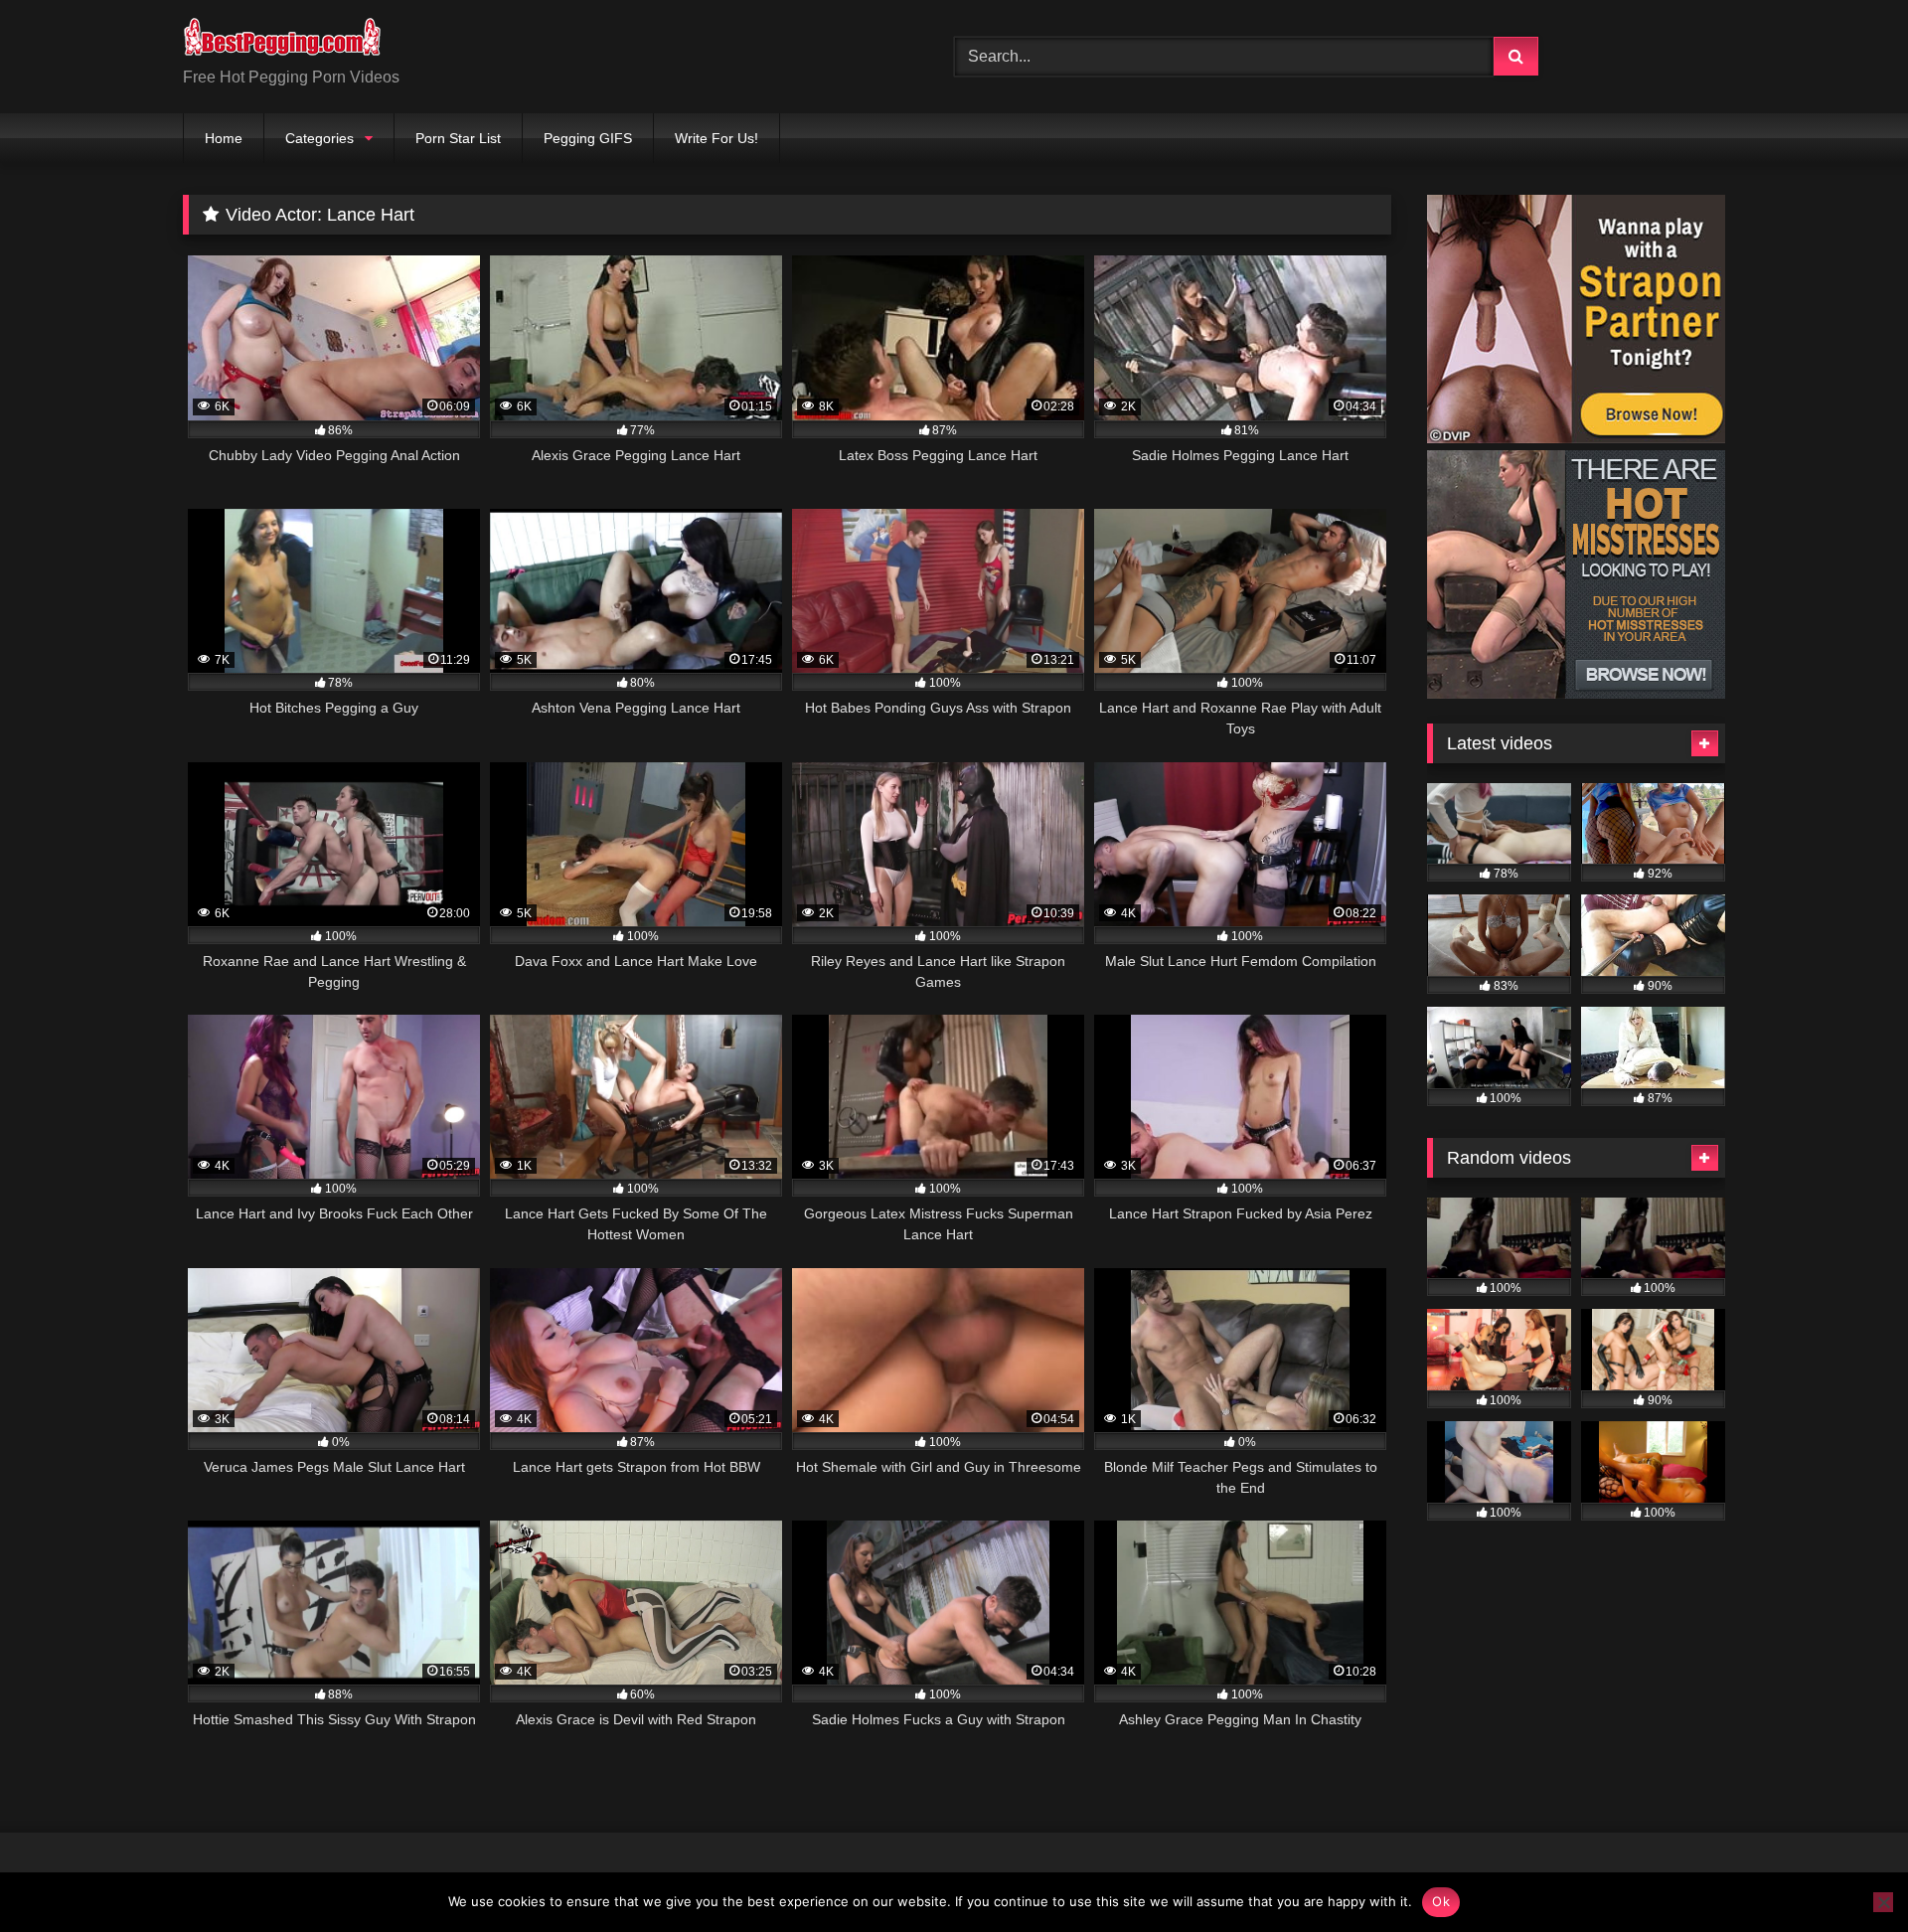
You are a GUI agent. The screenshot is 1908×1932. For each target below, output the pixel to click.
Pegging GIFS (588, 138)
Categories (319, 138)
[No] (1883, 1902)
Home (224, 138)
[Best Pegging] (282, 41)
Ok (1441, 1901)
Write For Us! (716, 138)
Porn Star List (458, 138)
